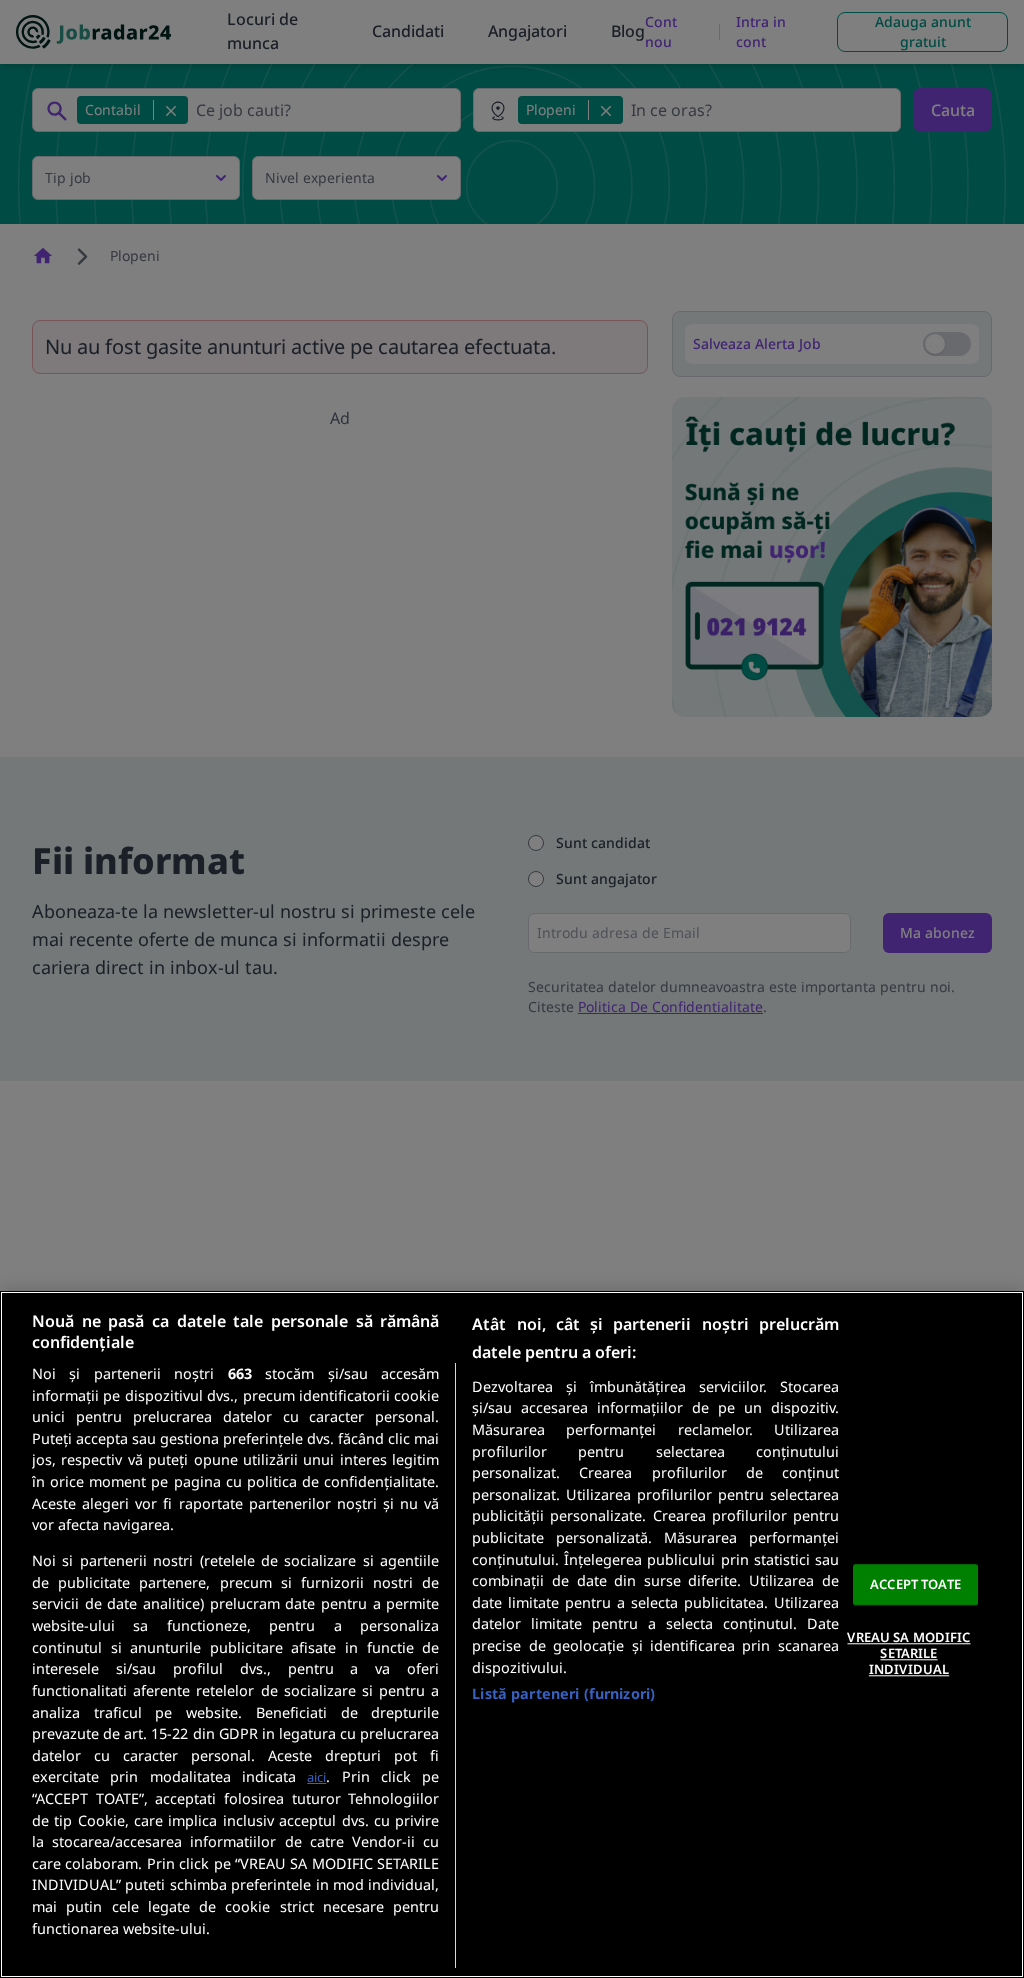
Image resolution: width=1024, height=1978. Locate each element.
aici (316, 1777)
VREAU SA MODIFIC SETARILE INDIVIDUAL (908, 1653)
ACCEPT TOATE (915, 1584)
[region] (512, 1634)
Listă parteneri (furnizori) (563, 1693)
